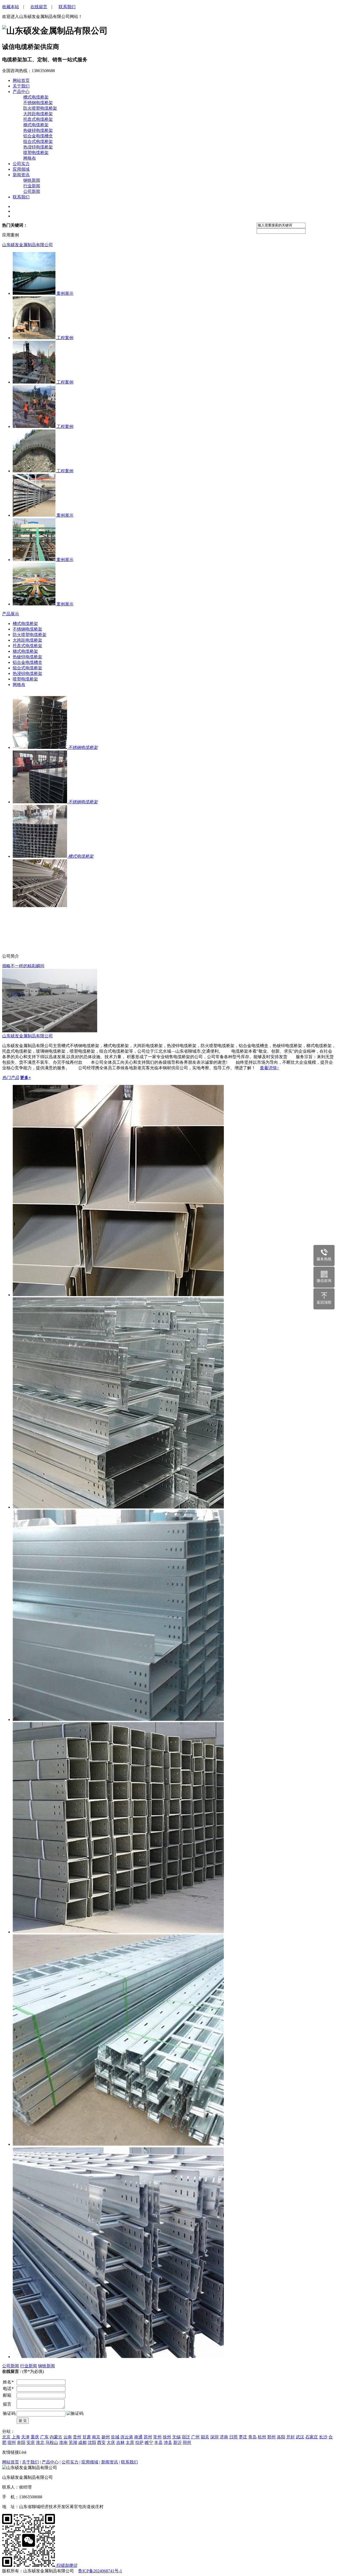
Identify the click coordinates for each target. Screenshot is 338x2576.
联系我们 (67, 7)
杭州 (262, 2437)
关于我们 (21, 86)
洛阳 (281, 2437)
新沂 (177, 2442)
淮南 (63, 2442)
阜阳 (21, 2442)
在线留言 (39, 7)
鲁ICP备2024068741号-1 (100, 2571)
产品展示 (11, 614)
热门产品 (11, 1078)
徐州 (167, 2437)
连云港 (127, 2437)
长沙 (323, 2437)
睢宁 (149, 2442)
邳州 (187, 2442)
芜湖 (73, 2442)
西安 (101, 2442)
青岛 (252, 2437)
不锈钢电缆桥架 (38, 103)
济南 (224, 2437)
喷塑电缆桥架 (36, 153)
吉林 (120, 2442)
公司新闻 (32, 191)
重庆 (35, 2437)
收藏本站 (11, 7)
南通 (138, 2437)
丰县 (158, 2442)
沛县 (168, 2442)
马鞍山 (52, 2442)
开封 (290, 2437)
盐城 (115, 2437)
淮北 (40, 2442)
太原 (130, 2442)
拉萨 (139, 2442)
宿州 (12, 2442)
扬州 (106, 2437)
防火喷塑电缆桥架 (40, 108)
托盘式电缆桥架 (38, 119)
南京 (96, 2437)
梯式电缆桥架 (36, 125)
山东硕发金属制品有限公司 (27, 245)
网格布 (30, 158)
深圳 (214, 2437)
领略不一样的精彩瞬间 (23, 966)
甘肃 (87, 2437)
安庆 (31, 2442)
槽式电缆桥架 (36, 97)
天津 (25, 2437)
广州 (195, 2437)
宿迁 (186, 2437)
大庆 (111, 2442)
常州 (157, 2437)
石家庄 (312, 2437)
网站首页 (11, 2462)
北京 (6, 2437)
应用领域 (21, 169)
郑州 (271, 2437)
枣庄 (243, 2437)
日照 (233, 2437)
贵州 (77, 2437)
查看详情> (269, 1068)
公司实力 (21, 164)
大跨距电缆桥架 (38, 114)
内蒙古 (56, 2437)
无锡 (176, 2437)
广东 (44, 2437)
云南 (68, 2437)
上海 (16, 2437)
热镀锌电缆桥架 (38, 130)
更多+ (25, 1078)
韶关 (205, 2437)
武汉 (300, 2437)
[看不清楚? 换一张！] (75, 2414)
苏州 (148, 2437)
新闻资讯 (21, 175)
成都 (82, 2442)
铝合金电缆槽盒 (38, 136)
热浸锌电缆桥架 (38, 147)
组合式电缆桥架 (38, 141)
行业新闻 (32, 186)
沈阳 (92, 2442)
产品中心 (21, 92)
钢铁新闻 (32, 180)
